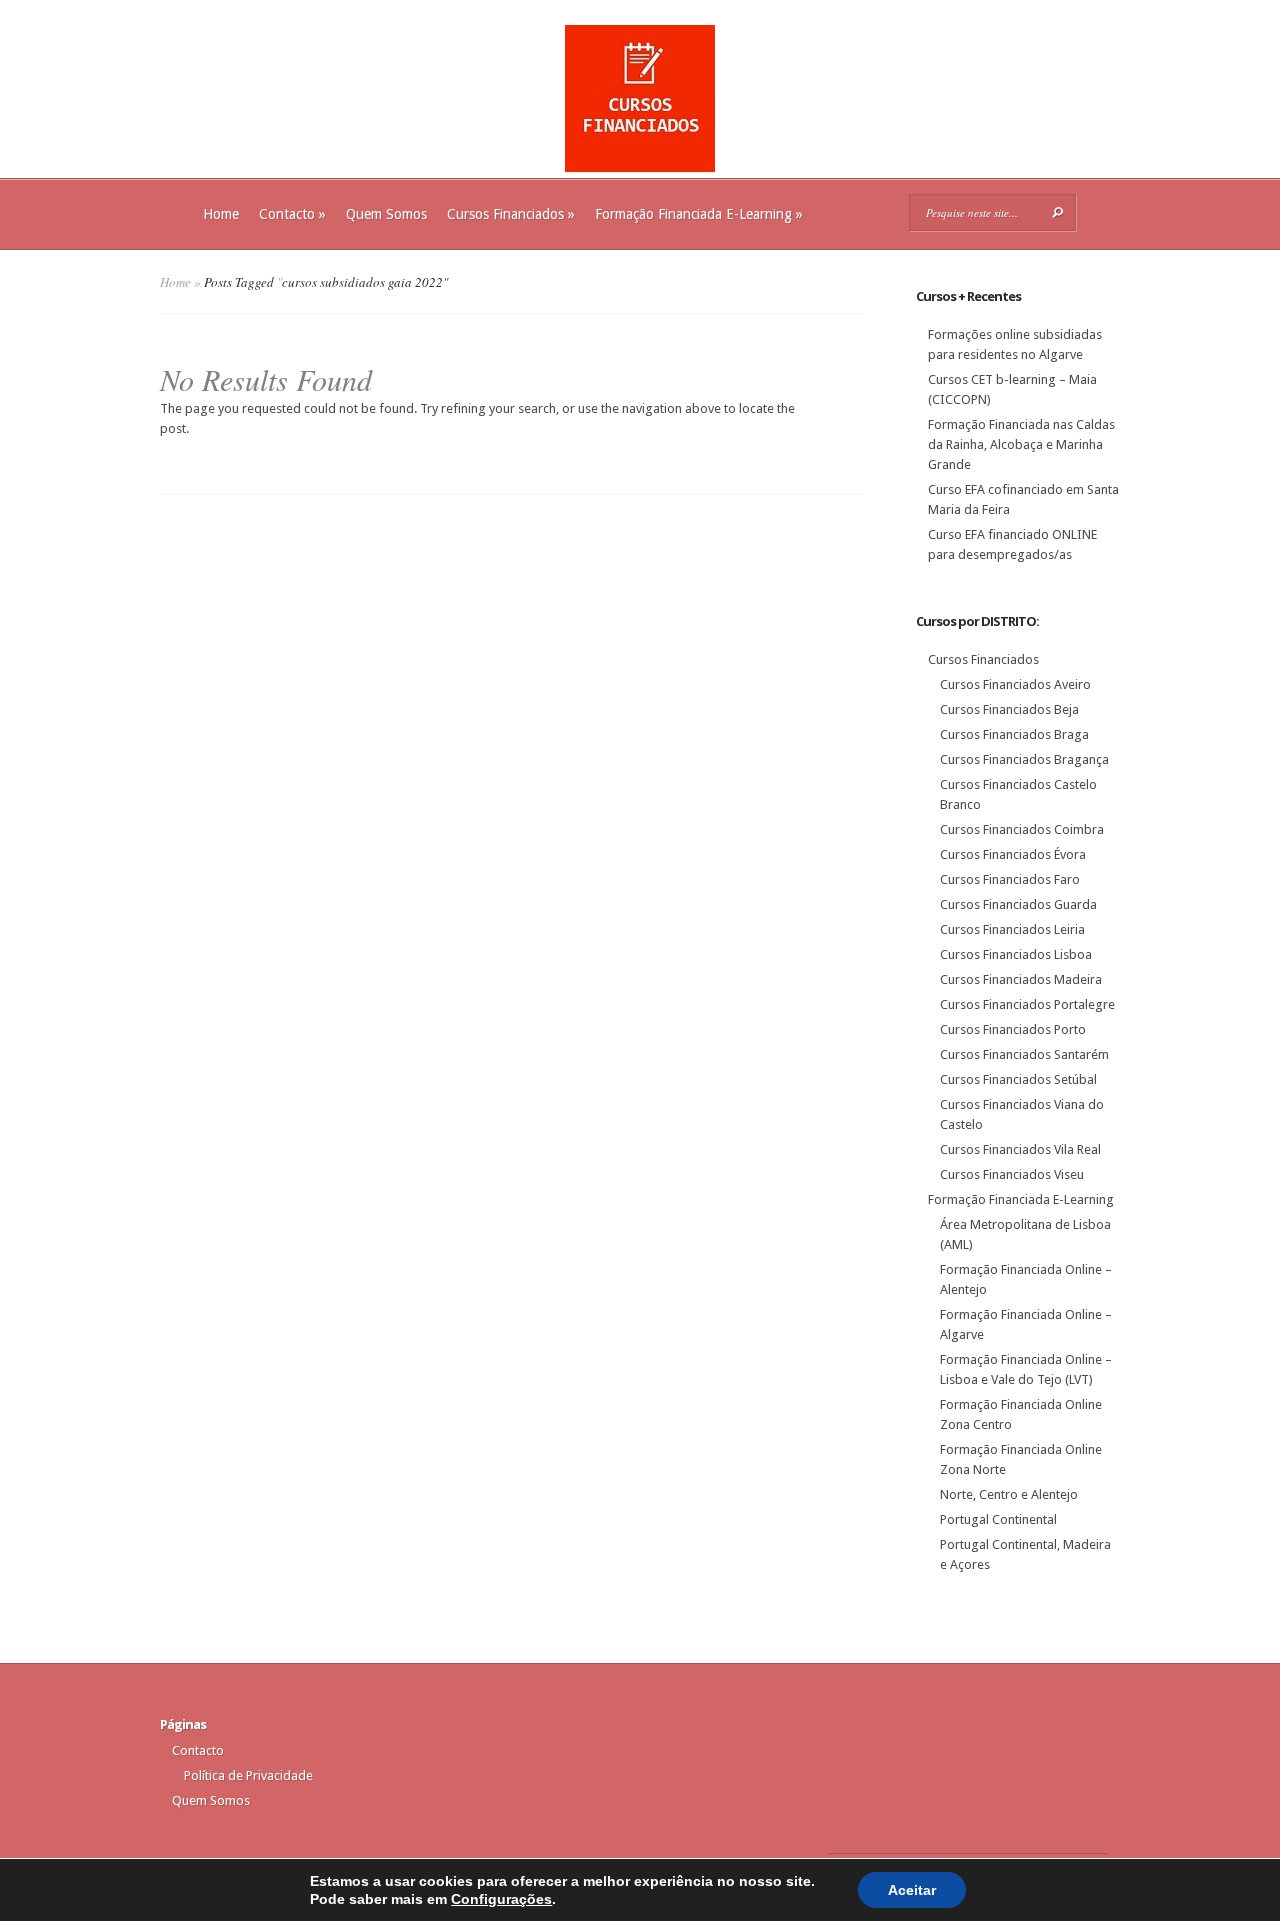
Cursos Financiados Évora (1013, 854)
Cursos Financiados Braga (1014, 734)
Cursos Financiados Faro (1010, 879)
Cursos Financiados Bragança (1024, 759)
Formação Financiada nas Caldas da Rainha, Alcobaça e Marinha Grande (1021, 444)
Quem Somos (386, 214)
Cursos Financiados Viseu (1012, 1174)
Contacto (292, 214)
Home (221, 214)
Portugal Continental (998, 1519)
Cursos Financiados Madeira (1021, 979)
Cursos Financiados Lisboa (1016, 954)
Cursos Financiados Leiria (1012, 929)
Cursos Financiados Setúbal (1018, 1079)
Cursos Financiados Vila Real (1020, 1149)
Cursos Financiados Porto (1013, 1029)
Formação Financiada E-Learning (699, 214)
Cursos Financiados (511, 214)
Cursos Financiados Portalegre (1027, 1004)
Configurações (501, 1899)
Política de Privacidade (248, 1775)
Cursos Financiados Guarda (1018, 904)
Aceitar (912, 1890)
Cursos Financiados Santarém (1024, 1054)
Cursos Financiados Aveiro (1015, 684)
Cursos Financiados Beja (1009, 709)
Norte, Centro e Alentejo (1009, 1494)
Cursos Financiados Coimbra (1022, 829)
